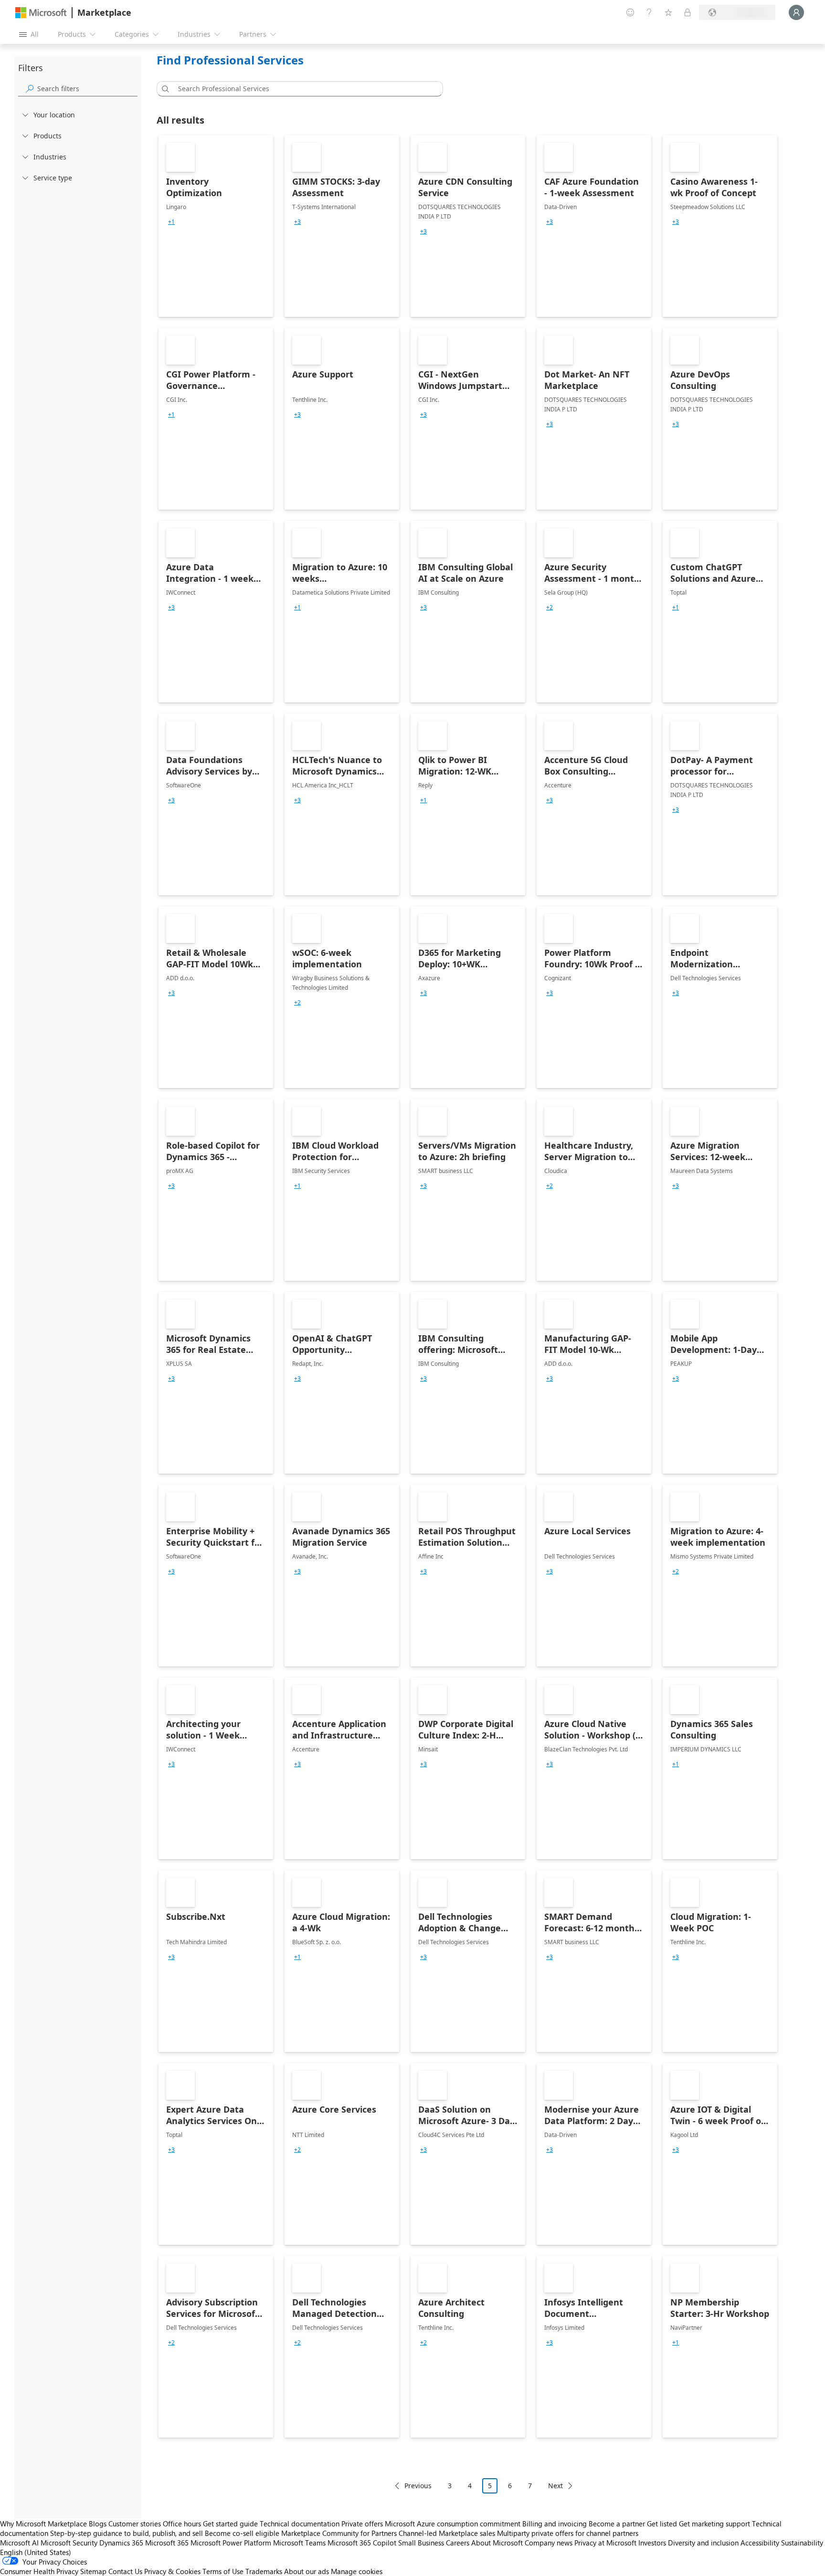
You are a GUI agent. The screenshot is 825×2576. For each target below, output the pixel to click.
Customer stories (135, 2524)
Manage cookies (357, 2571)
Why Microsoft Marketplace (43, 2524)
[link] (216, 226)
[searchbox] (87, 89)
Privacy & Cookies (172, 2571)
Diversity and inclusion (703, 2543)
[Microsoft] (41, 13)
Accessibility (760, 2543)
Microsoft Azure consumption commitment (454, 2524)
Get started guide (230, 2524)
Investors (652, 2543)
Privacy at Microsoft (605, 2543)
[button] (164, 89)
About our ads (307, 2571)
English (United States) (36, 2552)
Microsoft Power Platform (231, 2543)
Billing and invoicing (555, 2524)
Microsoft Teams (299, 2543)
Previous (418, 2486)
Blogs (98, 2524)
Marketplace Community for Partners (339, 2533)
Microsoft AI (19, 2543)
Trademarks (264, 2571)
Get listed (662, 2524)
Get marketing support (714, 2524)
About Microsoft (497, 2543)
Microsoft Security (69, 2543)
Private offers (362, 2524)
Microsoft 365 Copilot (362, 2543)
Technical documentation (300, 2524)
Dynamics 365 (121, 2543)
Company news (549, 2543)
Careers (458, 2543)
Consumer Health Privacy (39, 2571)
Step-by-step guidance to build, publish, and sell (127, 2533)
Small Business (421, 2543)
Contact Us (125, 2571)
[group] (171, 222)
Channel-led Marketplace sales (447, 2533)
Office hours (182, 2524)
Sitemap (93, 2571)
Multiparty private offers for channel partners (568, 2533)
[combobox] (303, 89)
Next (555, 2486)
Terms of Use (223, 2571)
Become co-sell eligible (242, 2533)
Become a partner (617, 2524)
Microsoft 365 (167, 2543)
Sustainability (802, 2543)
